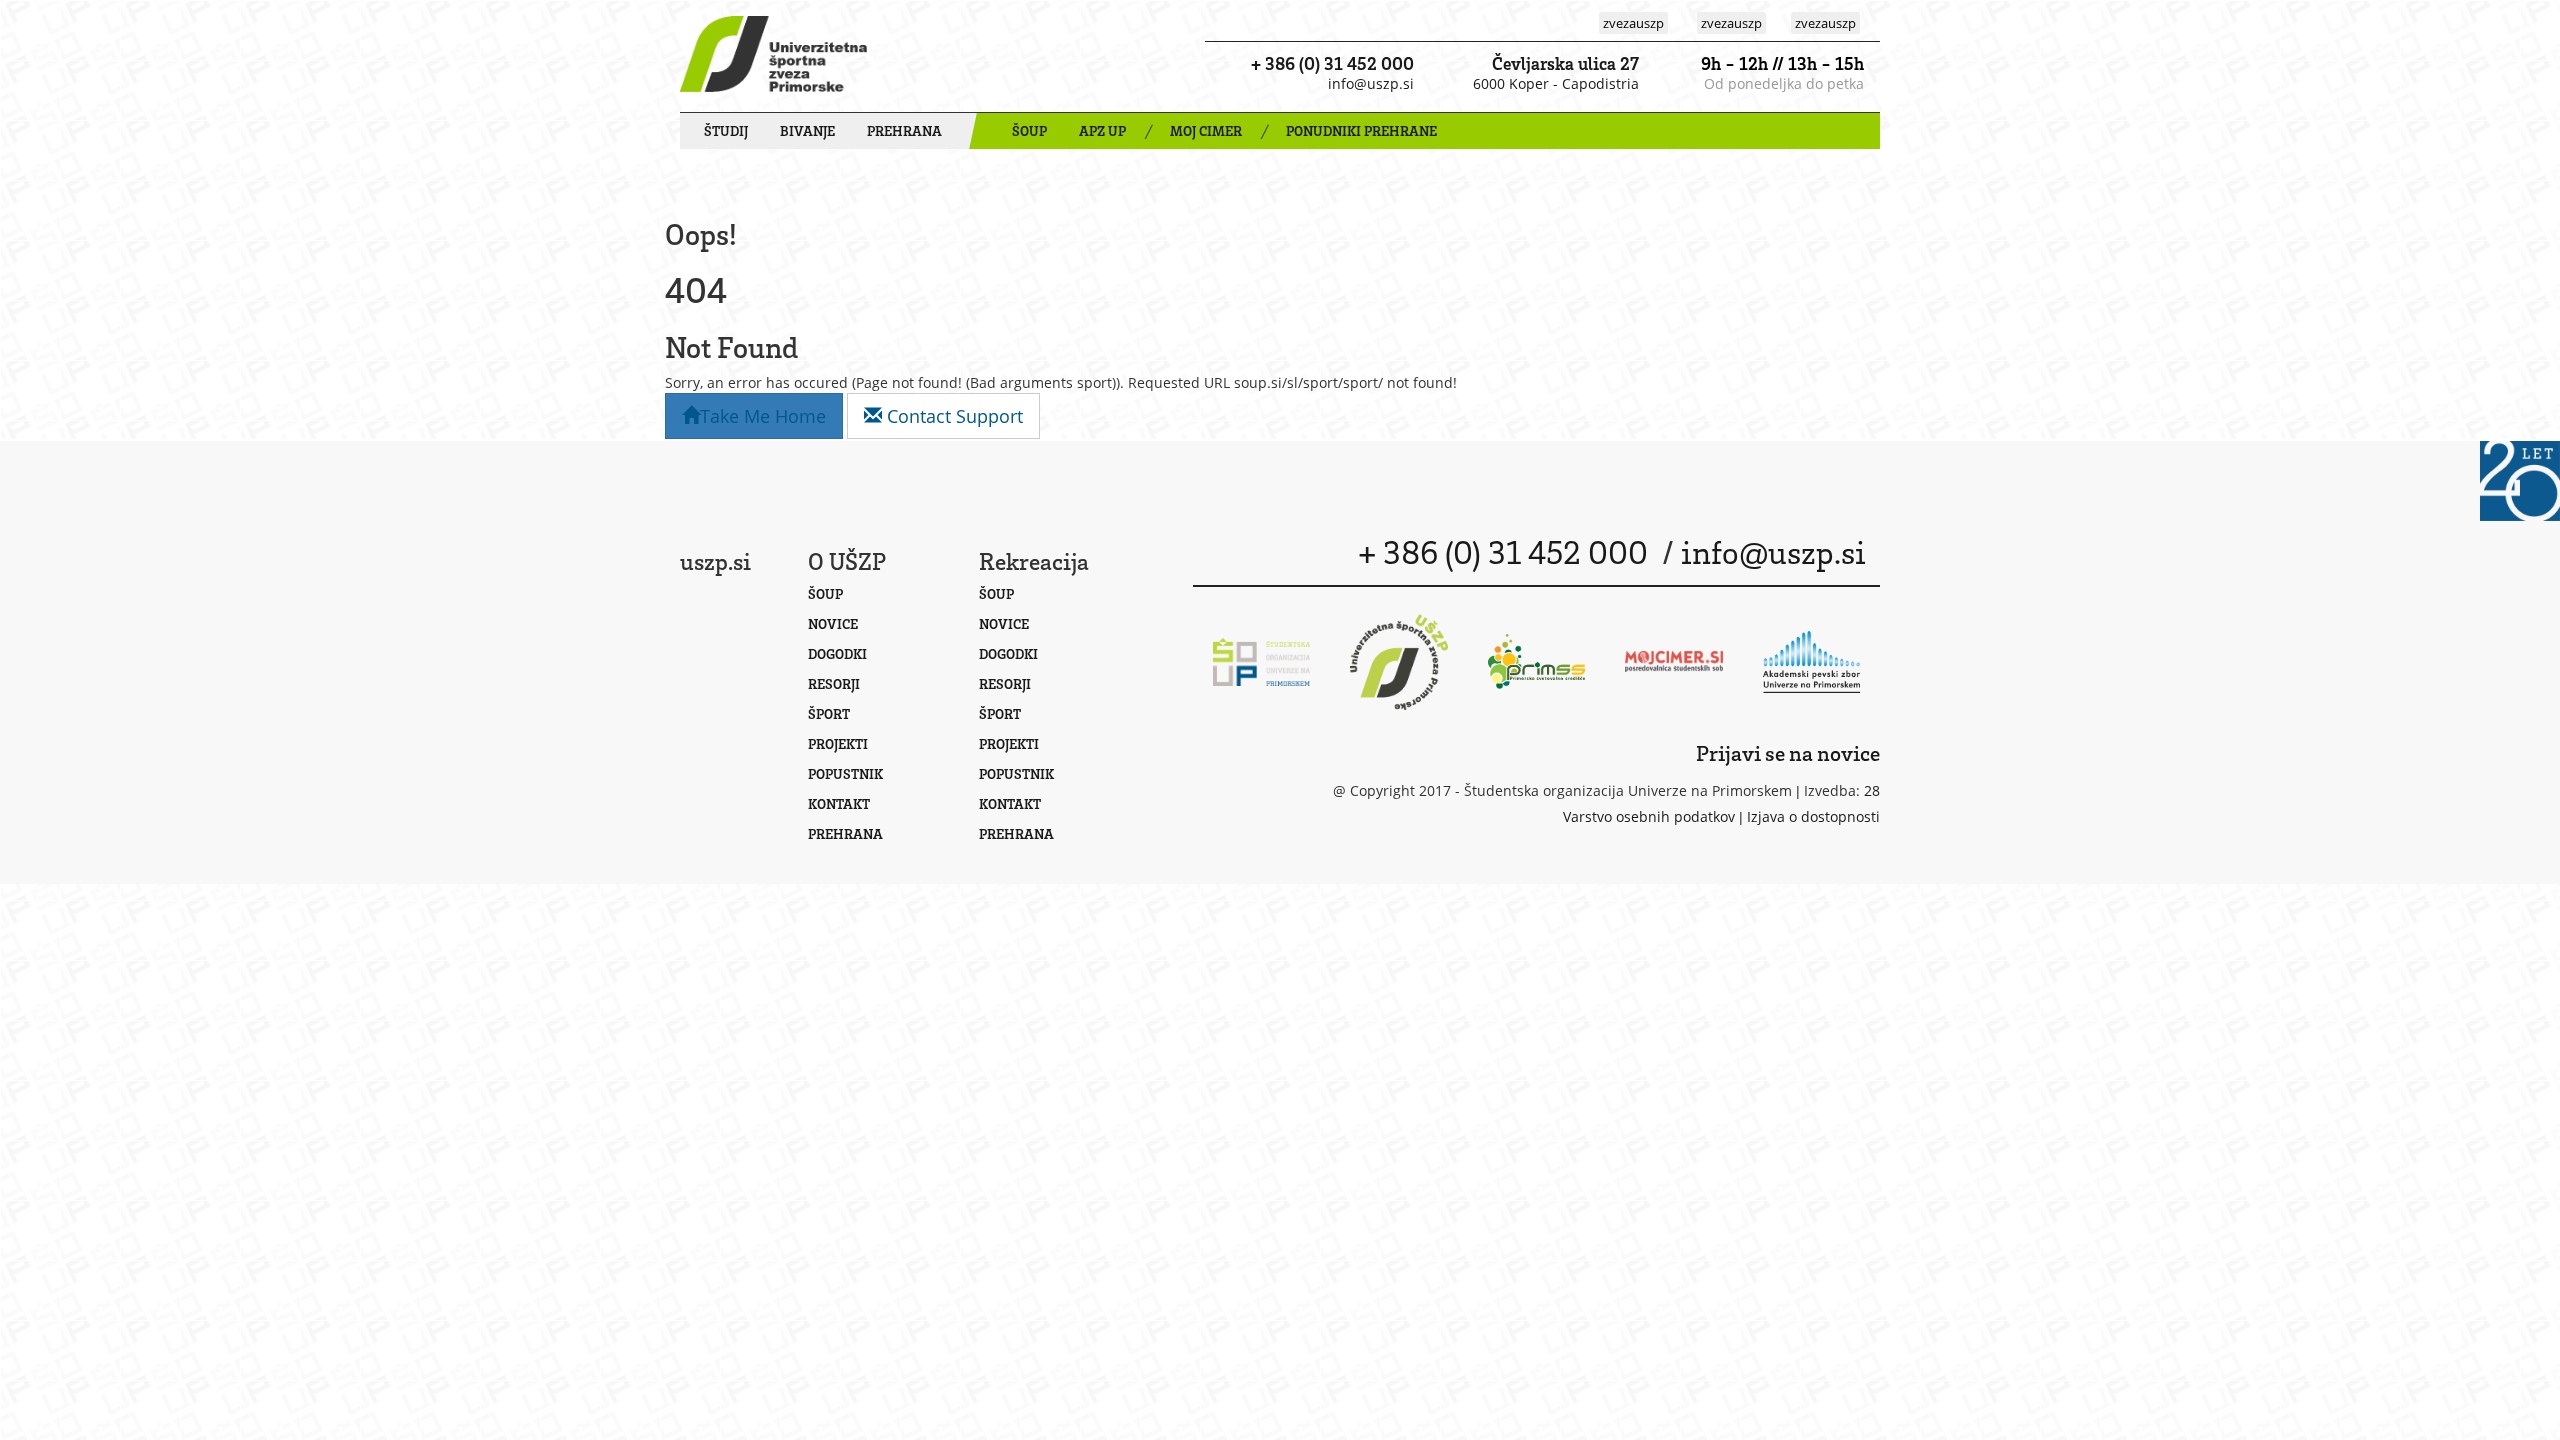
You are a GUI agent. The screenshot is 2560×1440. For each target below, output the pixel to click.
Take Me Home (763, 416)
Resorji (834, 683)
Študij (726, 130)
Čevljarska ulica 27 (1565, 63)
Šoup (825, 593)
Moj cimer (1206, 130)
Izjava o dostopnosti (1813, 816)
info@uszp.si (1371, 83)
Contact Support (952, 416)
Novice (833, 623)
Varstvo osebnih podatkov (1649, 816)
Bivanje (807, 130)
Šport (829, 713)
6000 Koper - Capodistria (1556, 83)
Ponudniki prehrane (1361, 130)
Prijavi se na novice (1788, 752)
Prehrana (904, 130)
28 (1872, 790)
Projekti (838, 743)
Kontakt (839, 803)
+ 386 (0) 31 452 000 (1332, 63)
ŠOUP (1029, 130)
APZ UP (1102, 130)
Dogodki (837, 653)
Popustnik (845, 773)
